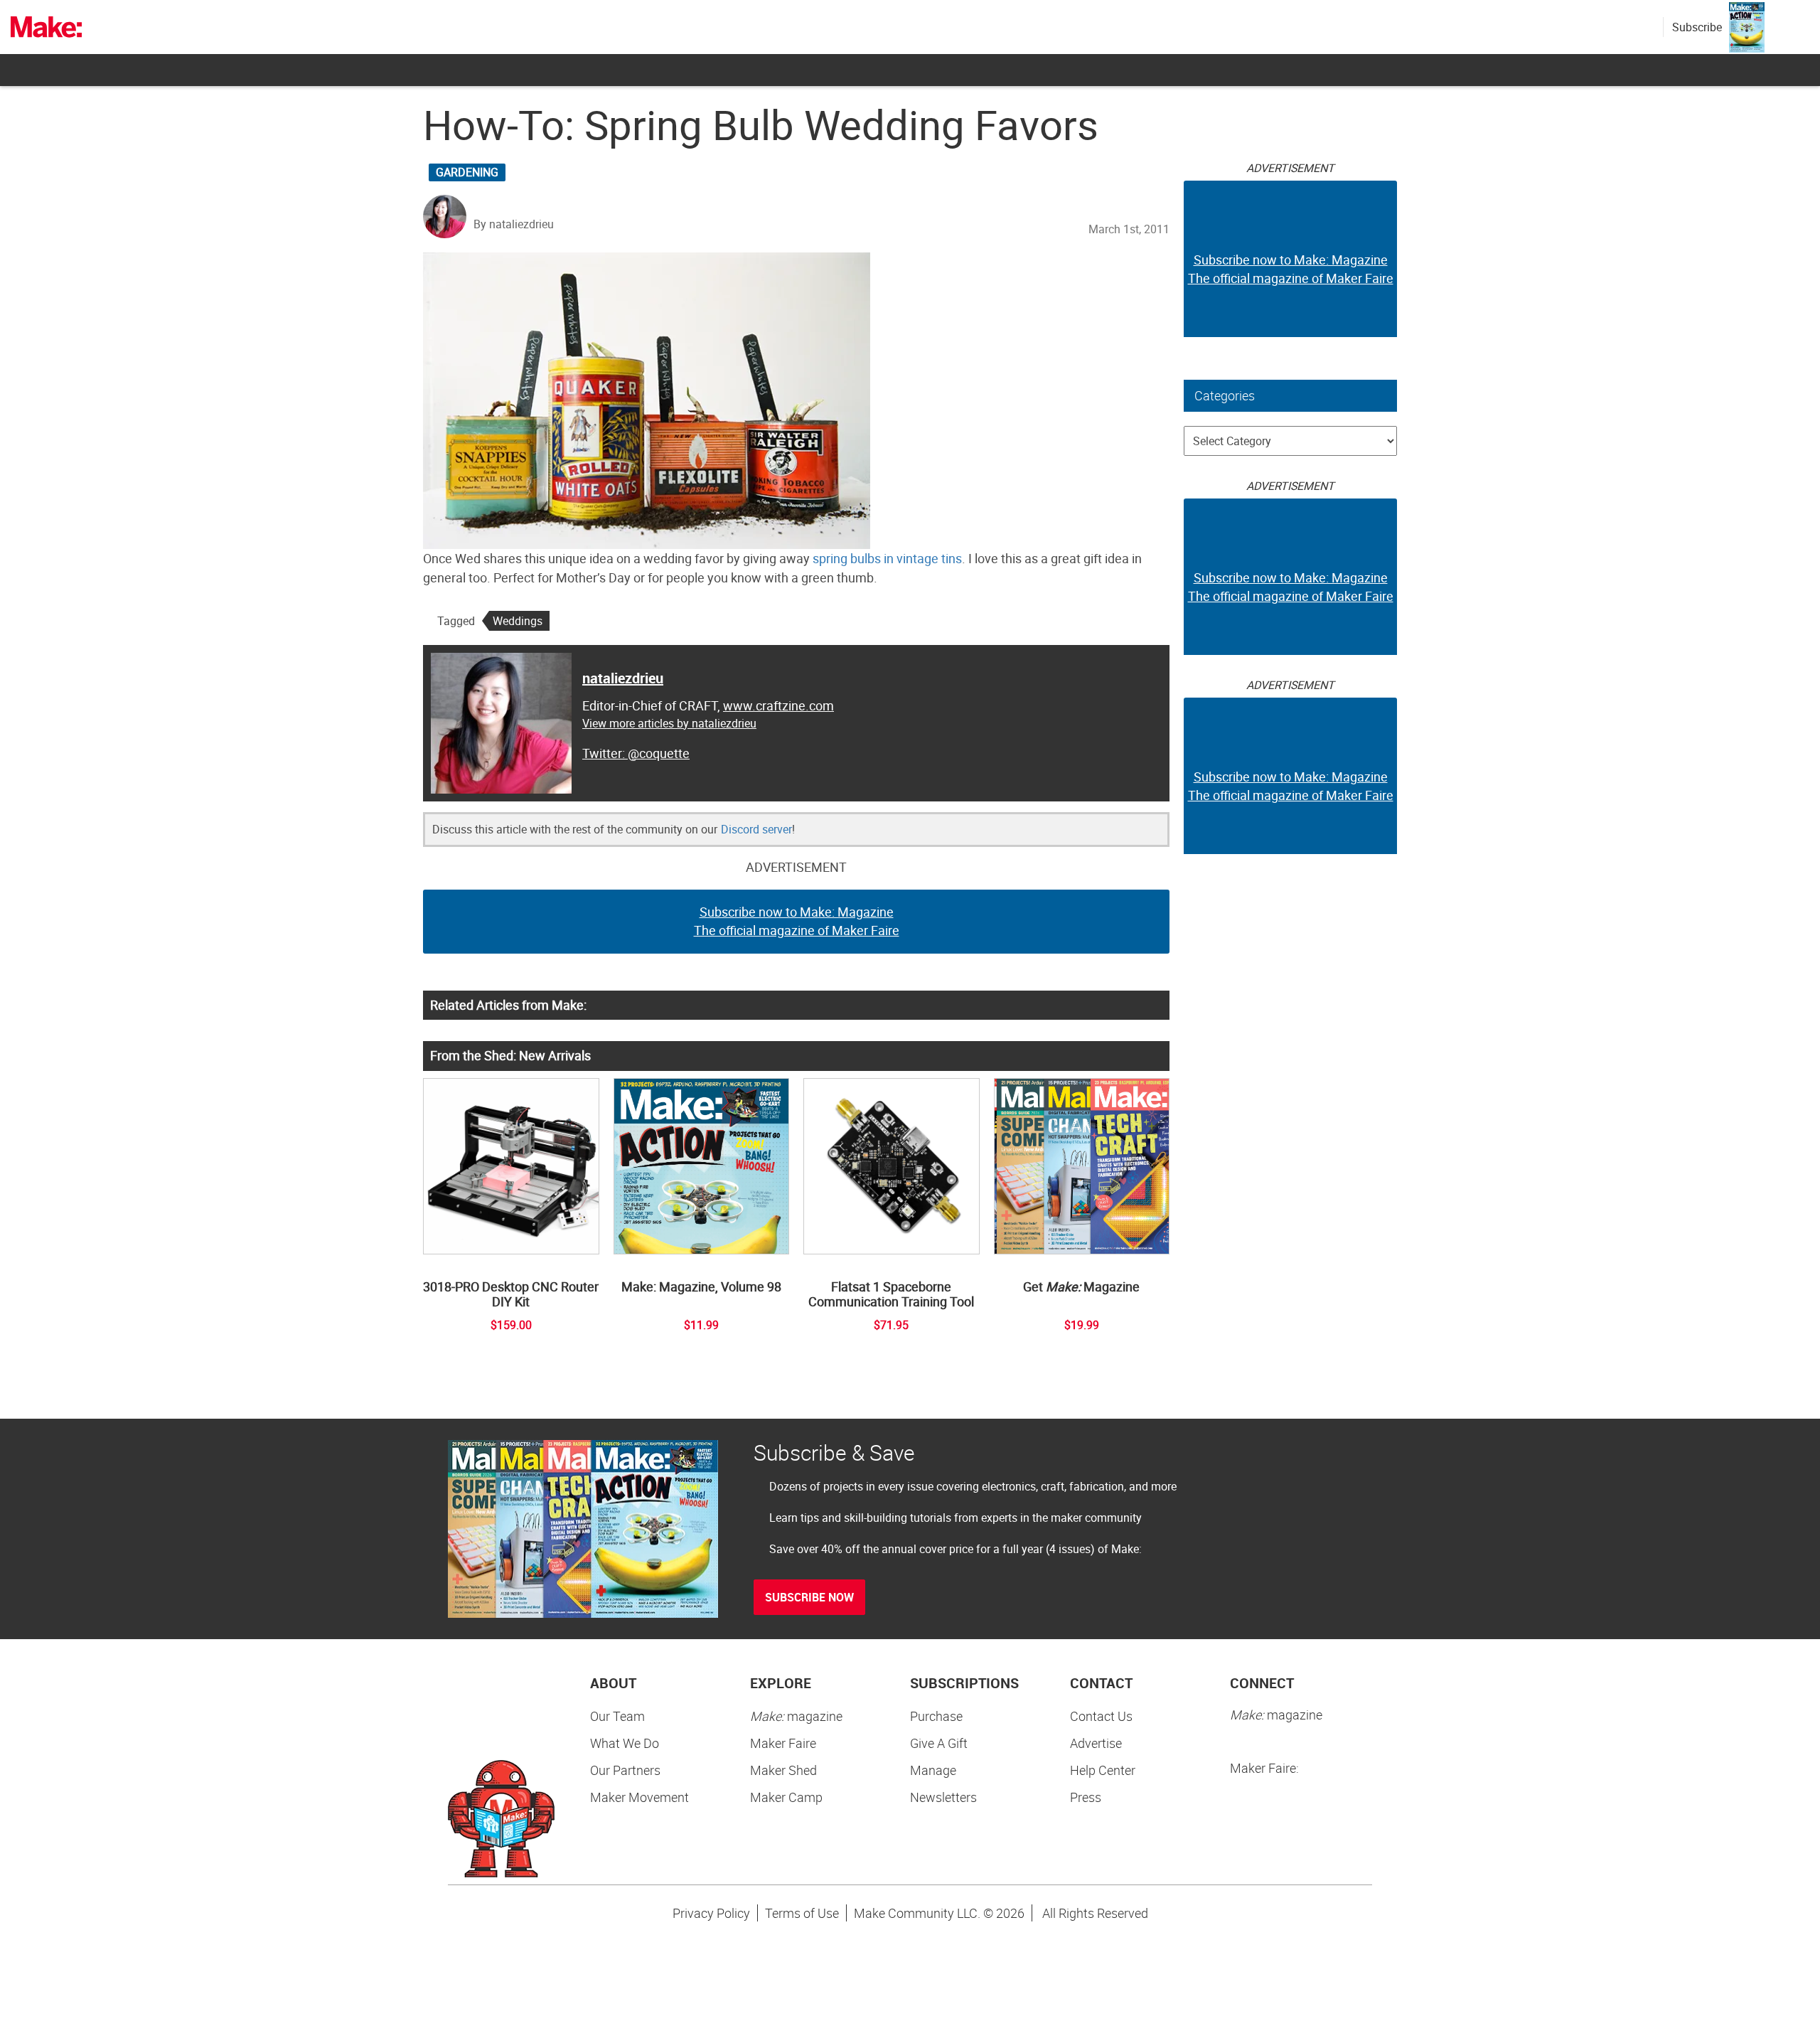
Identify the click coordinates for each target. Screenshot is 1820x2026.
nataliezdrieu (623, 678)
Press (1086, 1797)
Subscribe (1697, 27)
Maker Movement (639, 1797)
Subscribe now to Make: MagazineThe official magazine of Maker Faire (797, 921)
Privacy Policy (711, 1913)
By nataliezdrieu (514, 224)
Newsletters (943, 1797)
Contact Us (1101, 1716)
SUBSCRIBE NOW (809, 1597)
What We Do (625, 1743)
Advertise (1096, 1743)
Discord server (756, 829)
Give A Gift (939, 1743)
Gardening (467, 172)
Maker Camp (786, 1797)
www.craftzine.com (778, 705)
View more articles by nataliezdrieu (669, 723)
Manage (933, 1770)
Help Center (1103, 1770)
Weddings (518, 621)
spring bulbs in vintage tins (887, 558)
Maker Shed (783, 1770)
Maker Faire (783, 1743)
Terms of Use (802, 1913)
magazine (796, 1716)
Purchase (936, 1716)
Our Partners (625, 1770)
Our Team (617, 1716)
